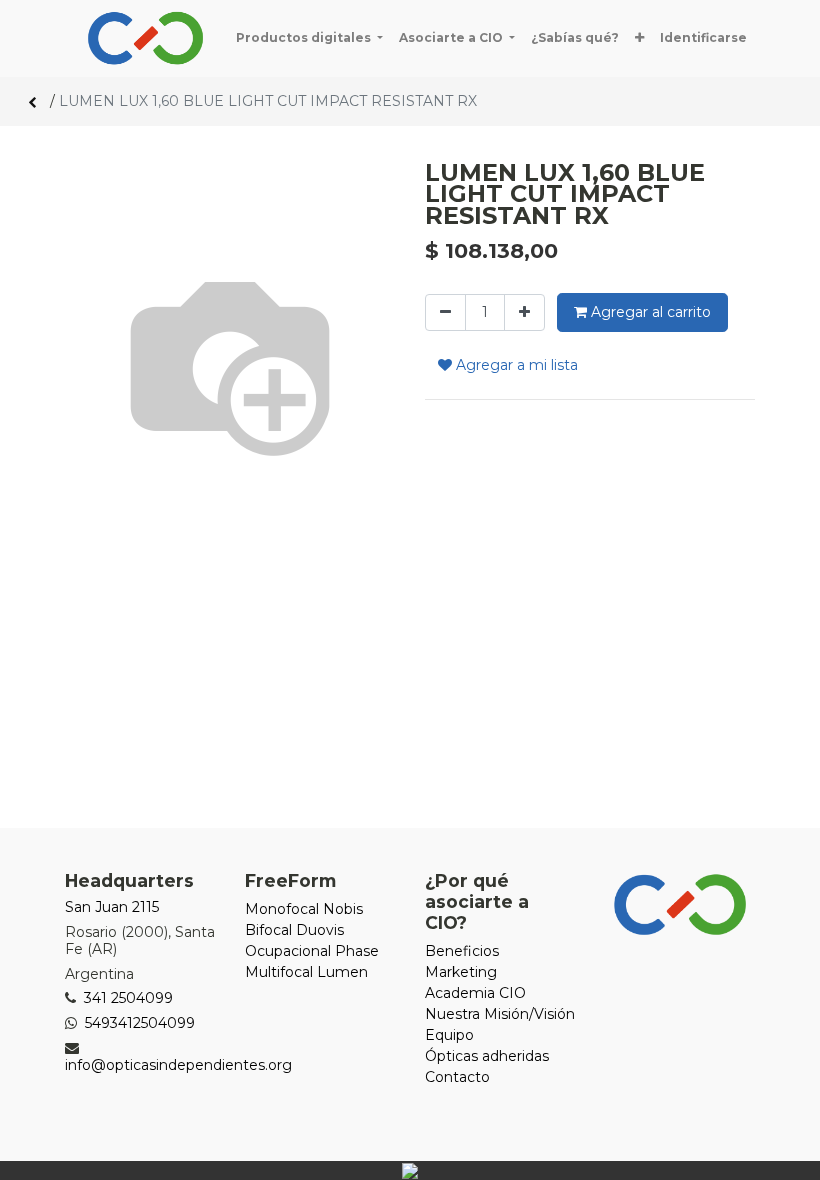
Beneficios (462, 951)
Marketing (461, 972)
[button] (639, 38)
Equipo (449, 1035)
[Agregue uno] (524, 312)
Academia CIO (475, 993)
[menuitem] (575, 38)
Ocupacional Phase (312, 951)
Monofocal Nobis (304, 909)
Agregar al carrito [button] (649, 312)
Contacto (457, 1077)
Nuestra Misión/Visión (500, 1014)
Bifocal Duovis (294, 930)
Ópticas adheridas (487, 1056)
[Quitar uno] (445, 312)
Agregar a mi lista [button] (515, 365)
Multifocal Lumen (306, 972)
